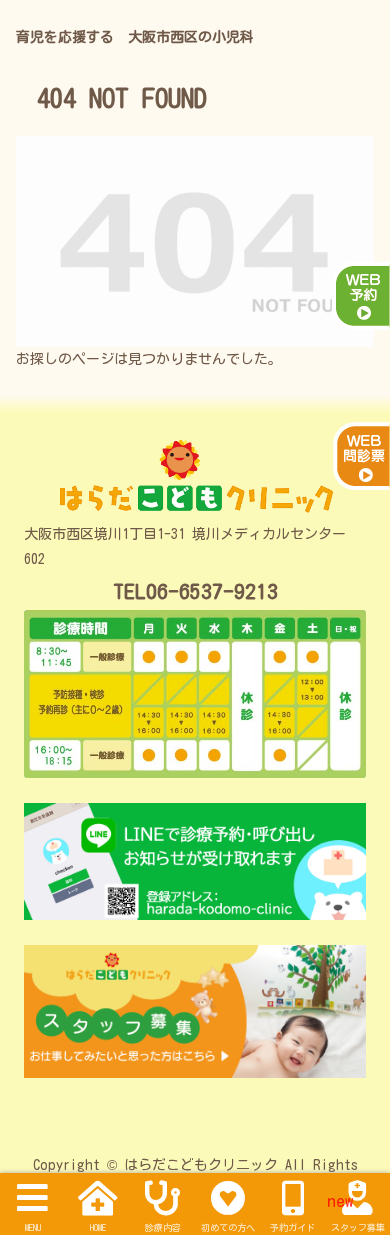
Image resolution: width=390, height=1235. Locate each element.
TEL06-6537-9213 (195, 591)
